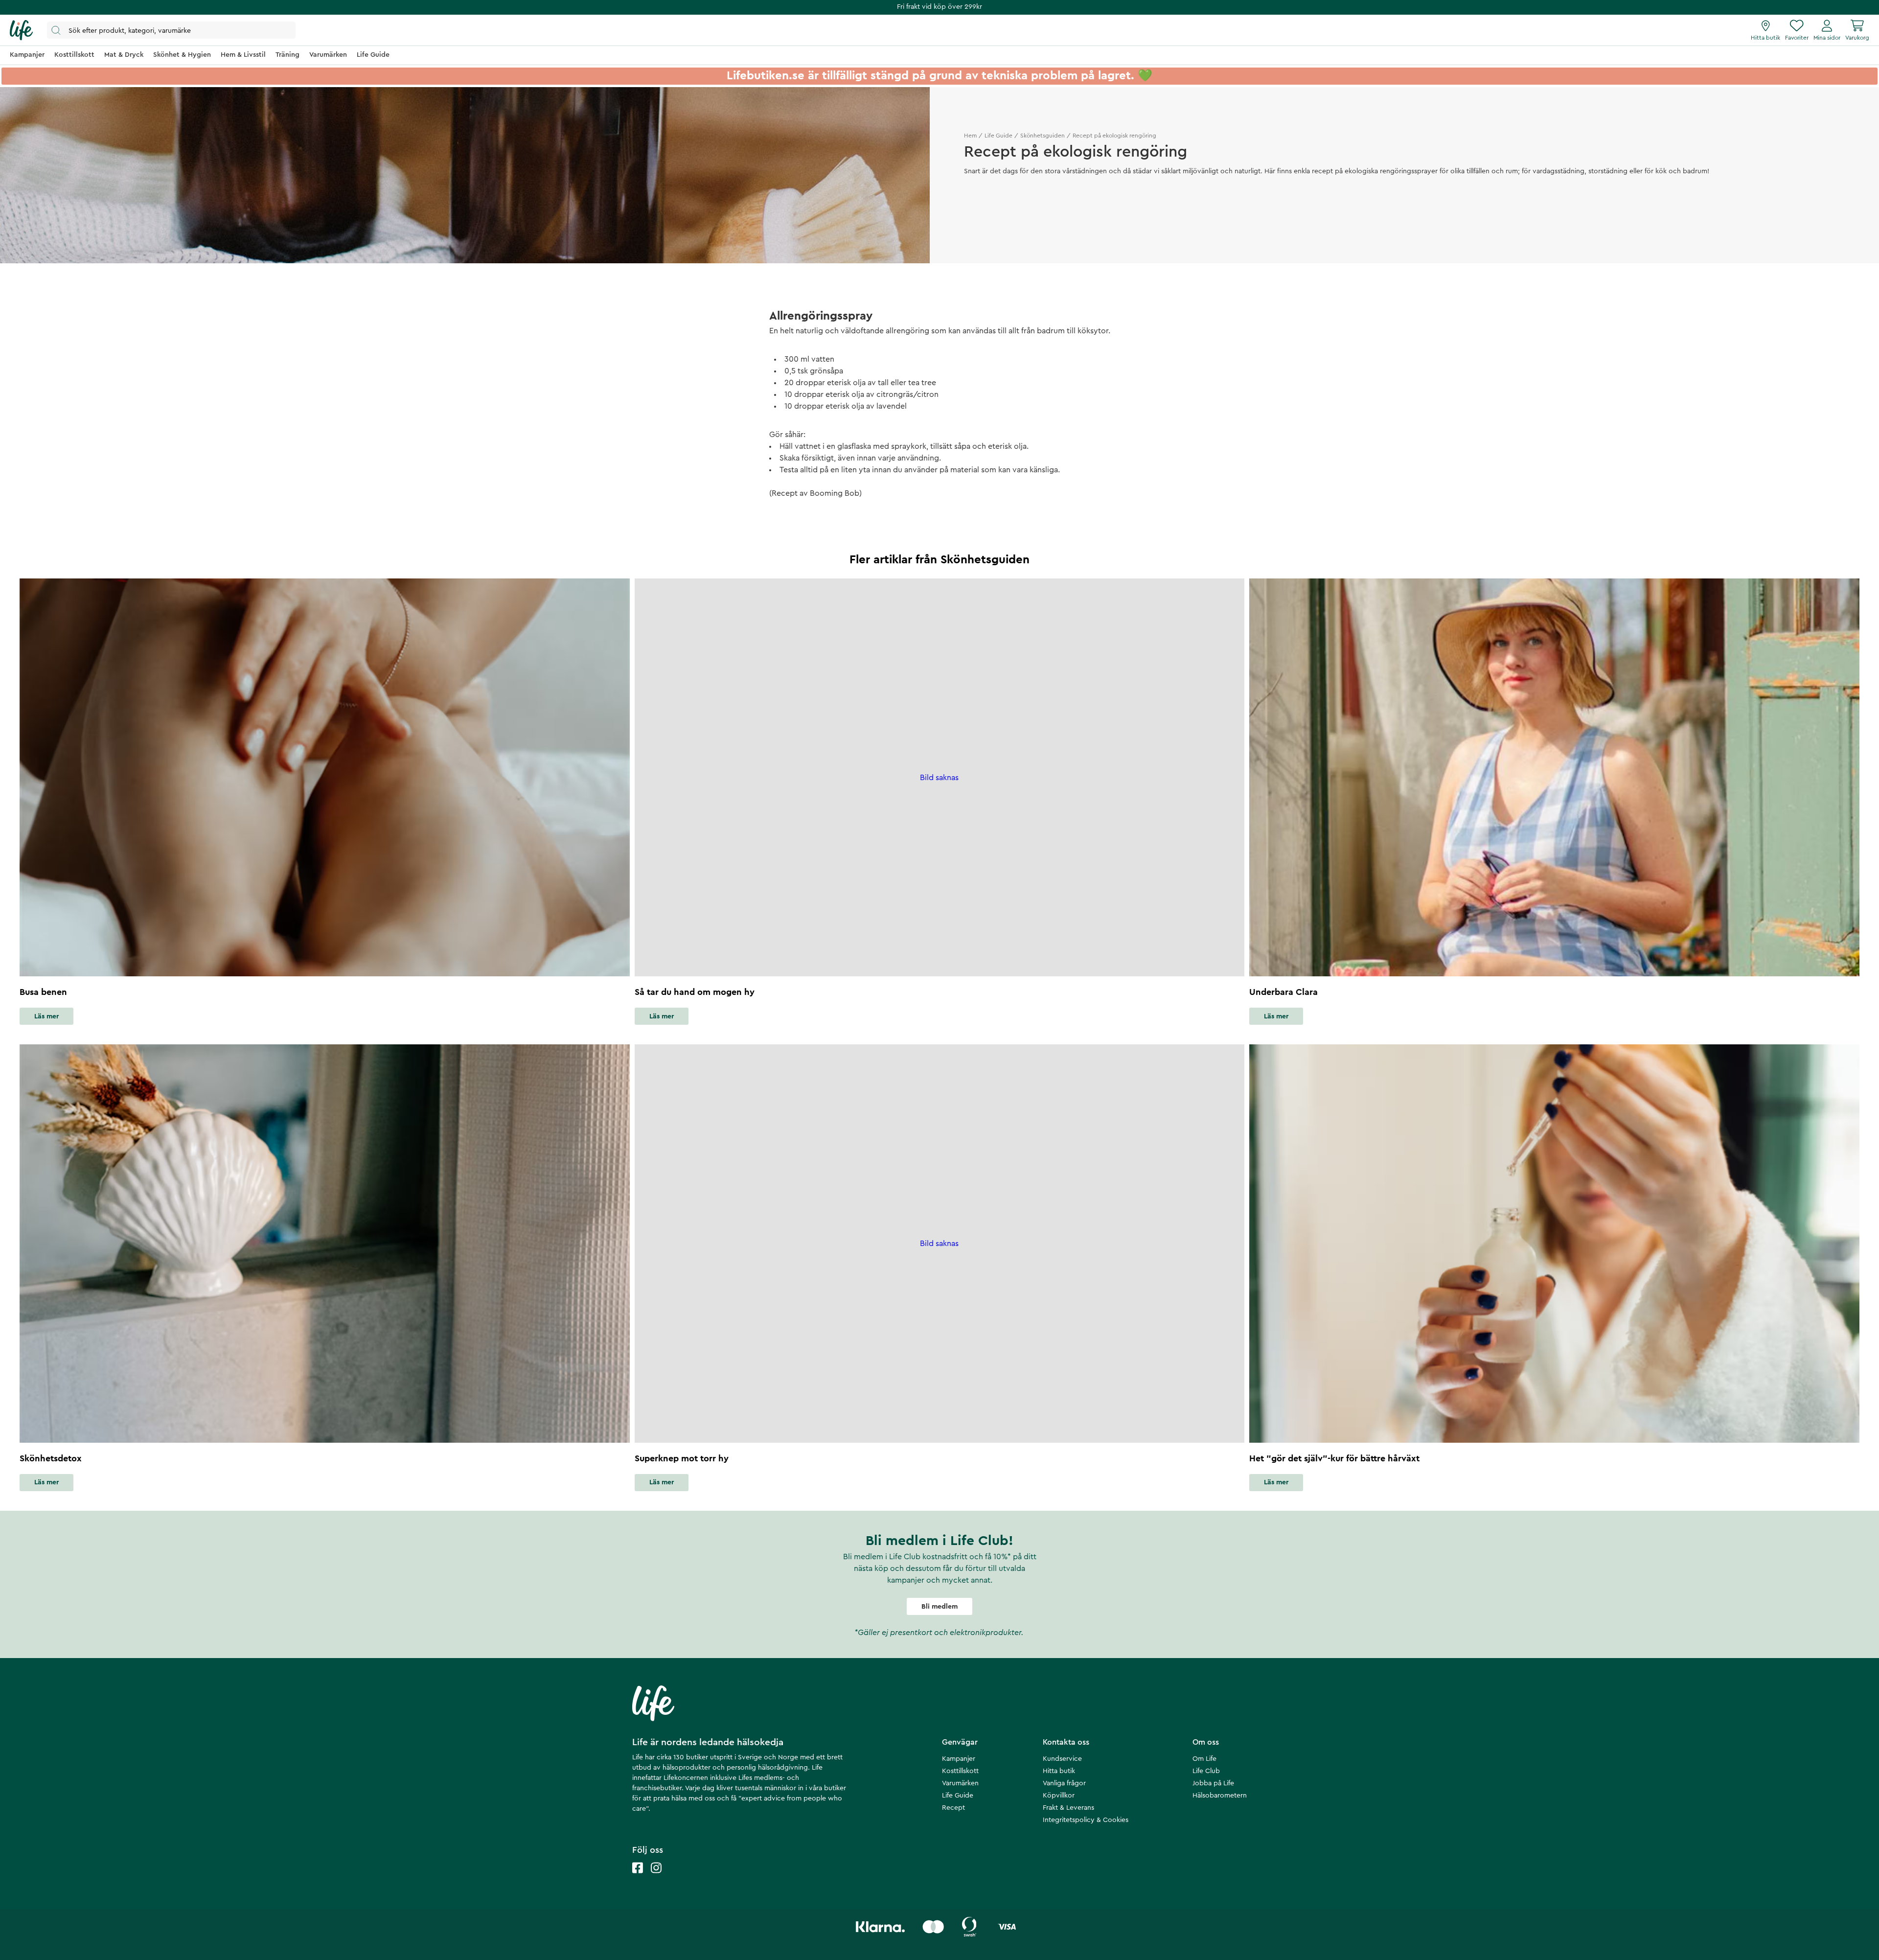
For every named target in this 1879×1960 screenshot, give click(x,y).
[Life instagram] (656, 1878)
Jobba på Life (1213, 1783)
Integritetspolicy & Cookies (1086, 1820)
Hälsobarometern (1220, 1796)
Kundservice (1062, 1759)
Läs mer (46, 1016)
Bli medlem (939, 1607)
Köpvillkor (1059, 1796)
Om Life (1204, 1759)
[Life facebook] (638, 1878)
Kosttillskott (960, 1771)
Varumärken (960, 1783)
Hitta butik (1059, 1771)
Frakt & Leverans (1068, 1808)
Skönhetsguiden (1043, 136)
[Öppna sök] (171, 30)
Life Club (1206, 1771)
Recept (953, 1808)
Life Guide (998, 136)
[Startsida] (21, 30)
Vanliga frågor (1064, 1783)
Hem (970, 136)
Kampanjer (959, 1759)
